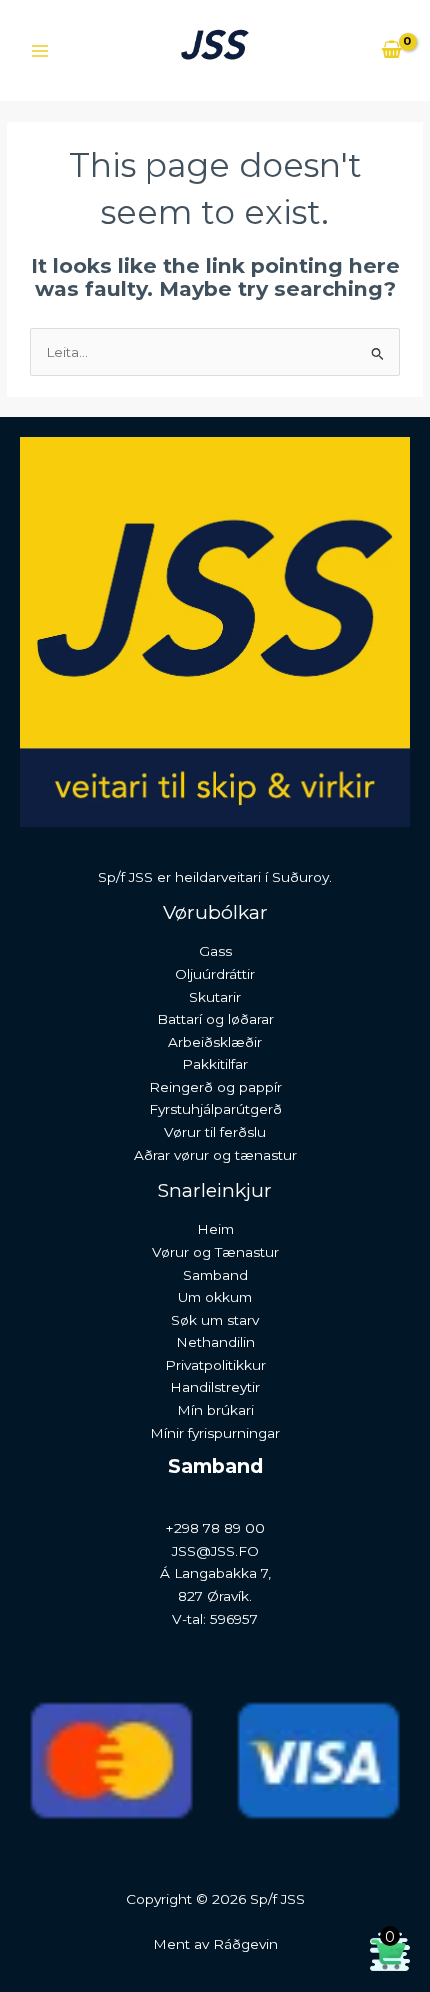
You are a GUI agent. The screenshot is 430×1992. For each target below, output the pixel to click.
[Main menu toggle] (39, 50)
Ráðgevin (245, 1944)
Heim (215, 1229)
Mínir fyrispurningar (215, 1433)
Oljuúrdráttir (215, 974)
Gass (215, 951)
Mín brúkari (215, 1410)
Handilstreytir (215, 1387)
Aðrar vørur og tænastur (215, 1155)
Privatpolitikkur (215, 1365)
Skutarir (215, 997)
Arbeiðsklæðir (215, 1042)
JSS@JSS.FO (215, 1551)
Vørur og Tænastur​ (215, 1252)
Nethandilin (215, 1342)
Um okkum (215, 1297)
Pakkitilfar (215, 1064)
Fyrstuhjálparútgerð (215, 1109)
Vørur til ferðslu (215, 1132)
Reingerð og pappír (215, 1087)
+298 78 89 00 (215, 1528)
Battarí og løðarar (215, 1019)
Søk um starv (215, 1320)
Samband (215, 1275)
